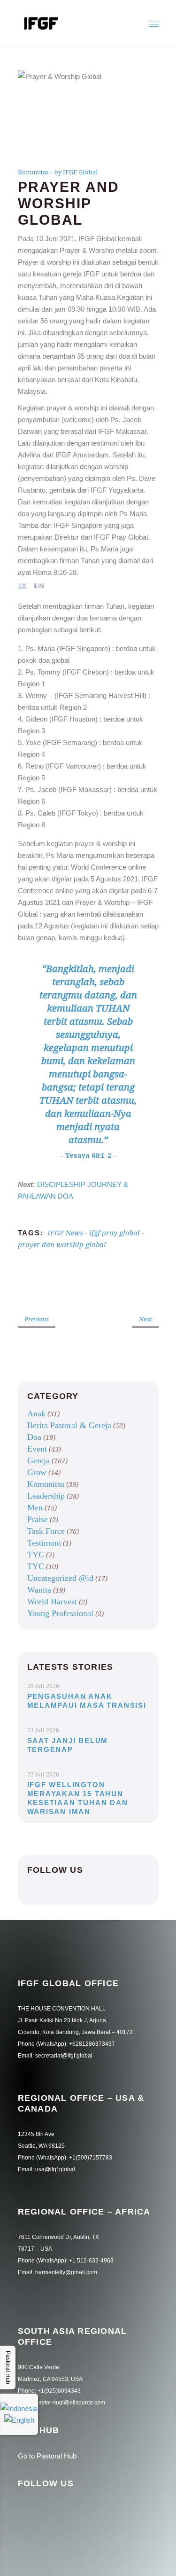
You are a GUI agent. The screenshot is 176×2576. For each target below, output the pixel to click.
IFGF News (65, 1233)
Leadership (46, 1496)
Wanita (39, 1590)
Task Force (46, 1531)
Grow (37, 1472)
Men (35, 1508)
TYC (36, 1555)
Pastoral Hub (8, 2368)
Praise (38, 1519)
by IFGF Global (76, 172)
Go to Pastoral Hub (47, 2456)
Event (37, 1449)
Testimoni (44, 1543)
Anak (36, 1414)
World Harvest (52, 1602)
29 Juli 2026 (43, 1686)
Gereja (38, 1461)
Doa (34, 1437)
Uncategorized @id (60, 1578)
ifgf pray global (115, 1233)
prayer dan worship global (62, 1244)
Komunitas (33, 172)
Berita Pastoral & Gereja (69, 1425)
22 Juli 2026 (43, 1774)
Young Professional (60, 1613)
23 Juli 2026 (43, 1730)
